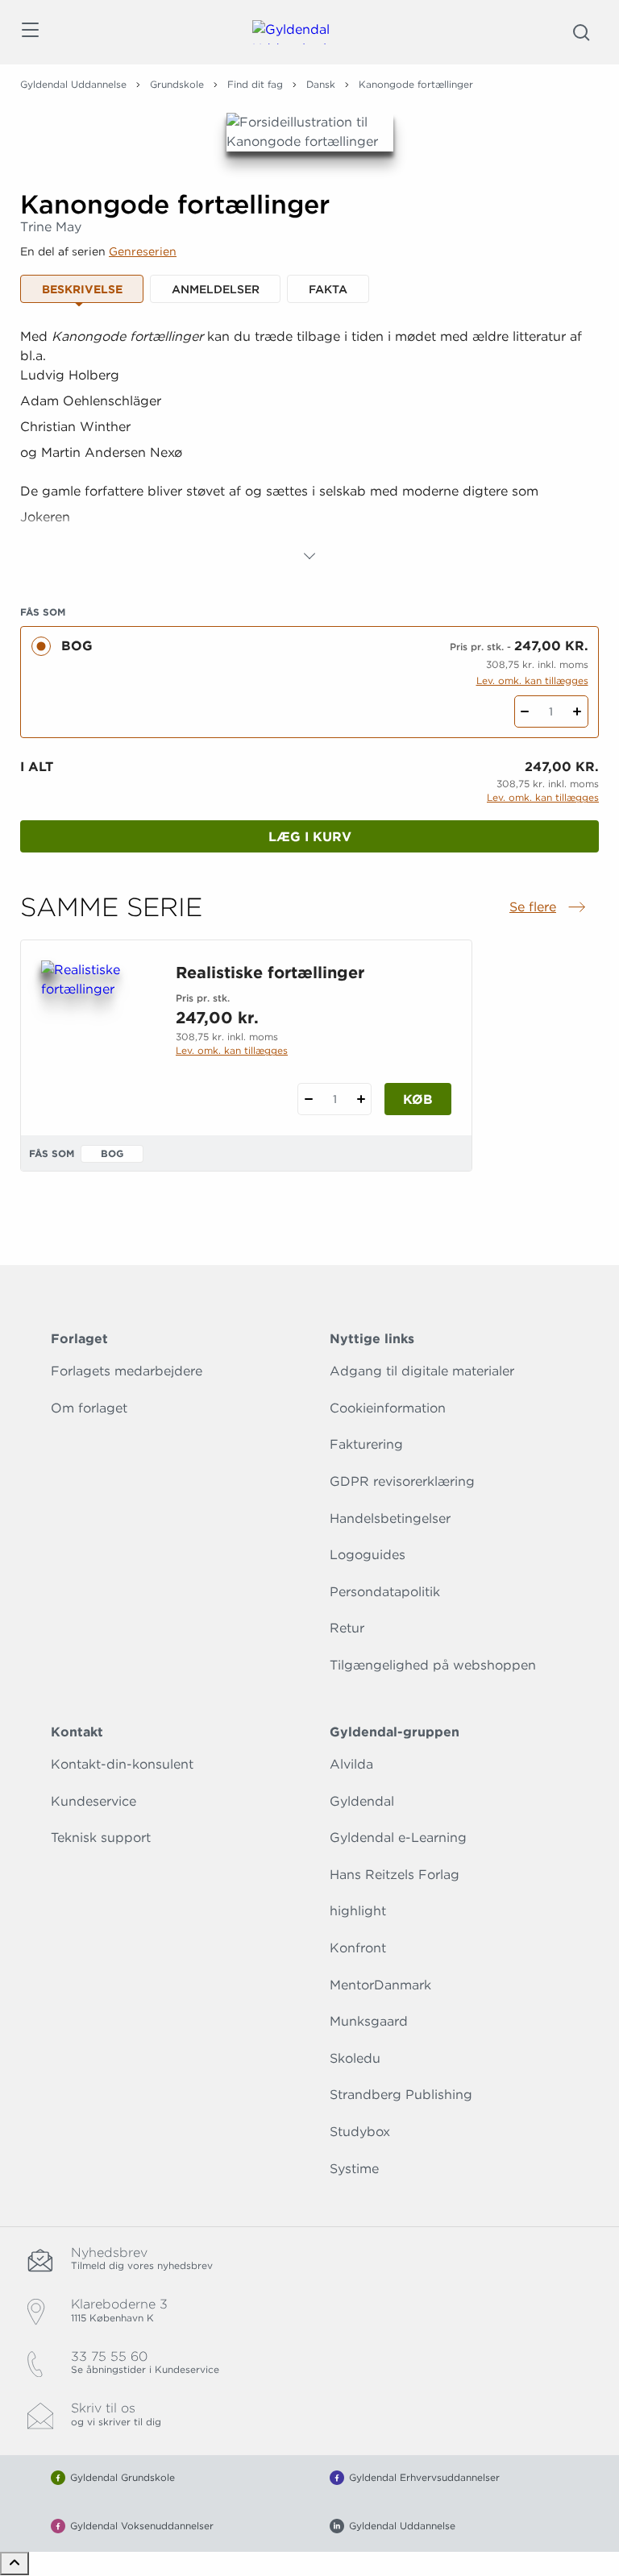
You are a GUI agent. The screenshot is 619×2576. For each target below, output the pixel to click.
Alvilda (351, 1764)
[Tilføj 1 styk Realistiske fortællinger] (361, 1099)
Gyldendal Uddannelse (73, 84)
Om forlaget (89, 1408)
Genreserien (143, 251)
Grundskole (177, 84)
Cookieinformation (388, 1408)
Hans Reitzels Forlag (395, 1875)
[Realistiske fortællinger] (96, 1038)
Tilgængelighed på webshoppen (433, 1665)
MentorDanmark (380, 1985)
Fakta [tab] (328, 289)
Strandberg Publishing (401, 2095)
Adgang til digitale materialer (422, 1371)
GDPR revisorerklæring (402, 1481)
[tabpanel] (309, 446)
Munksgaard (369, 2021)
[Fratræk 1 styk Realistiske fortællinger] (308, 1099)
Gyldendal (362, 1801)
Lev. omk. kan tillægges (532, 680)
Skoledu (355, 2058)
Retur (347, 1628)
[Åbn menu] (29, 33)
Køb (418, 1099)
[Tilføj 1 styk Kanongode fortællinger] (577, 711)
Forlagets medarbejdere (127, 1371)
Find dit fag (255, 84)
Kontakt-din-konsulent (122, 1764)
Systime (354, 2169)
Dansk (321, 84)
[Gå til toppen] (15, 2564)
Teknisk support (101, 1838)
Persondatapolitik (385, 1592)
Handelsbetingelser (390, 1518)
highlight (358, 1911)
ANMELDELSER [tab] (216, 289)
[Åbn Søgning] (581, 32)
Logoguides (368, 1555)
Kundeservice (93, 1801)
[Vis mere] (309, 556)
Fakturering (366, 1444)
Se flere (549, 908)
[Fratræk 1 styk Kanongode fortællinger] (525, 711)
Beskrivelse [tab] (82, 289)
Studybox (360, 2132)
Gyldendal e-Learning (398, 1838)
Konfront (358, 1948)
